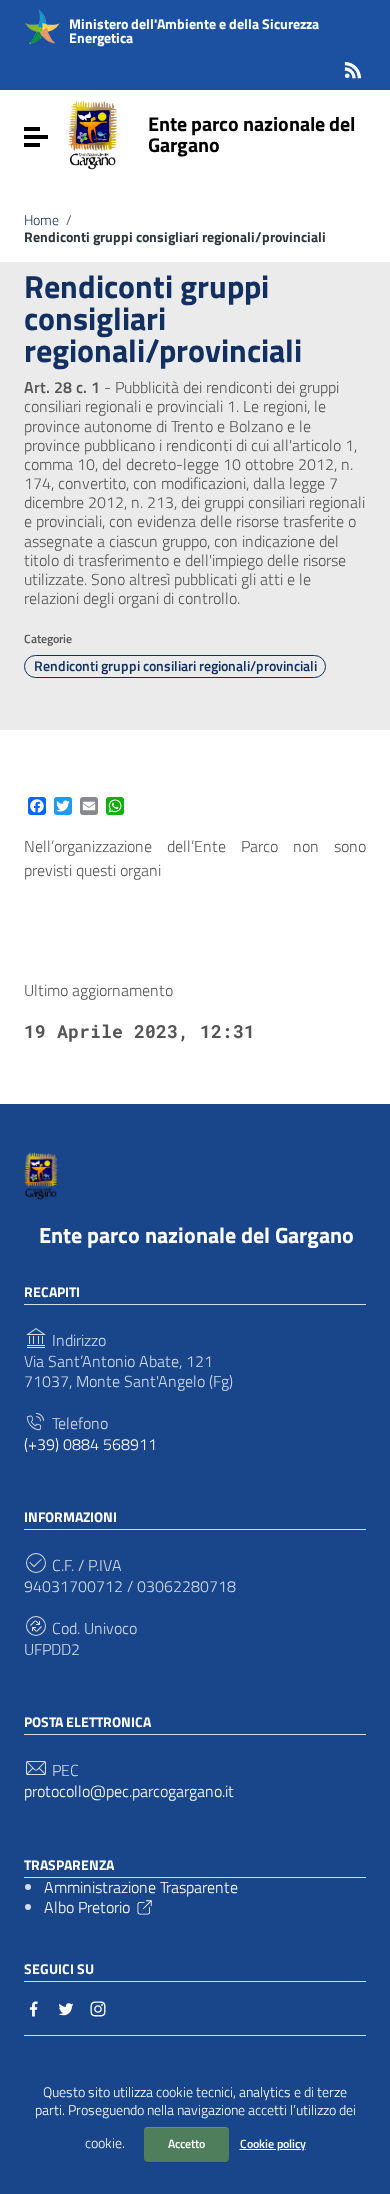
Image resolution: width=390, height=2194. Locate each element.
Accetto (186, 2143)
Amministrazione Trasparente (141, 1887)
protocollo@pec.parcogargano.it (129, 1791)
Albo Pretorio (87, 1907)
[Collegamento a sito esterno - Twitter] (66, 2007)
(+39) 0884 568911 (90, 1444)
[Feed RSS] (353, 66)
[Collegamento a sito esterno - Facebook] (34, 2007)
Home (41, 220)
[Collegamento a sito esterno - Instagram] (98, 2007)
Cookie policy (273, 2143)
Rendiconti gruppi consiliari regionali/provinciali (175, 666)
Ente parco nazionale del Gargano (251, 134)
